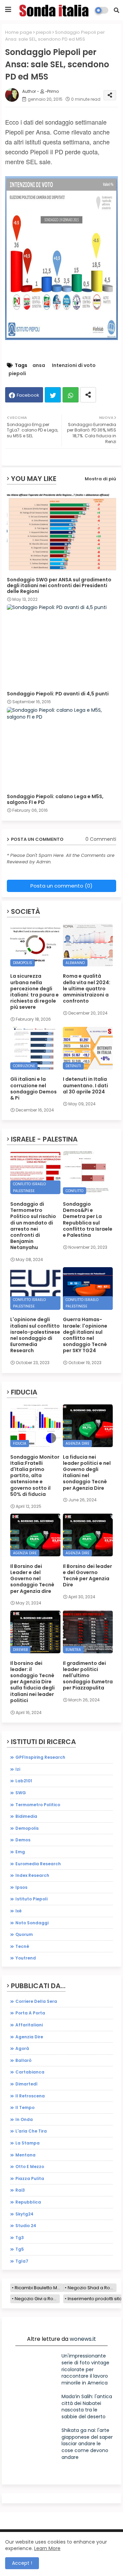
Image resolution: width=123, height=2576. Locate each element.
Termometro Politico (38, 1805)
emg (20, 1852)
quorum (24, 1934)
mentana (25, 2155)
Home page (19, 32)
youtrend (26, 1958)
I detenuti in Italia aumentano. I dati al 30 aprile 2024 (85, 1085)
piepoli (44, 32)
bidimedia (26, 1816)
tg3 (20, 2238)
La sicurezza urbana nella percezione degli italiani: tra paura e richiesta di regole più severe (35, 992)
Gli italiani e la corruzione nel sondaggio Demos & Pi (33, 1088)
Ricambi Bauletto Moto (39, 2288)
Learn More (47, 2548)
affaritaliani (29, 2025)
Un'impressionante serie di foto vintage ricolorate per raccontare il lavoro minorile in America (85, 2369)
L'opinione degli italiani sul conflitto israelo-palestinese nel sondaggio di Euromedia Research (35, 1335)
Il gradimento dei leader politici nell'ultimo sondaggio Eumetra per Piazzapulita (88, 1676)
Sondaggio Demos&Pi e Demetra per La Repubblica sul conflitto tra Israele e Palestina (88, 1220)
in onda (24, 2119)
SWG (21, 1793)
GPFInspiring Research (40, 1757)
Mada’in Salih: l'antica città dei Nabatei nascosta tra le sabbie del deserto (87, 2407)
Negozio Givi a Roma (37, 2299)
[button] (117, 10)
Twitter (53, 395)
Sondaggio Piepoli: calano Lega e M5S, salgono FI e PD (55, 799)
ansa (39, 365)
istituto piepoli (31, 1899)
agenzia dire (29, 2037)
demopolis (27, 1828)
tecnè (22, 1946)
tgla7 (22, 2261)
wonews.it (83, 2339)
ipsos (21, 1887)
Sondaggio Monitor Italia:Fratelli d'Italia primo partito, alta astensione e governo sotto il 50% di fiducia (35, 1476)
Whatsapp (71, 395)
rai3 (20, 2190)
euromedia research (38, 1864)
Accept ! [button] (22, 2563)
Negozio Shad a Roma (92, 2288)
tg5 (20, 2249)
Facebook (28, 395)
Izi (18, 1769)
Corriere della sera (36, 2001)
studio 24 (26, 2226)
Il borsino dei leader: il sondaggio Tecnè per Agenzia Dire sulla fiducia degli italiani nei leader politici (32, 1682)
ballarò (23, 2060)
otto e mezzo (30, 2167)
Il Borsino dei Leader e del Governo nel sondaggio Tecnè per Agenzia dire (32, 1579)
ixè (18, 1911)
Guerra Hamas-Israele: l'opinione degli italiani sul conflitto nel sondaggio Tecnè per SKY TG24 (85, 1335)
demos (23, 1840)
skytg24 (24, 2214)
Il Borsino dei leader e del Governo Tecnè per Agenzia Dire (87, 1576)
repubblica (28, 2202)
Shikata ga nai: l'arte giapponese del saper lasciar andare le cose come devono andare (87, 2444)
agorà (22, 2048)
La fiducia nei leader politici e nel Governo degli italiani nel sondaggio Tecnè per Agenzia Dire (87, 1473)
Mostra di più (100, 479)
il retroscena (30, 2096)
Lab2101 (24, 1781)
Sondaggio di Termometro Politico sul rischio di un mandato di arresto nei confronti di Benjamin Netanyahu (33, 1226)
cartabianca (30, 2072)
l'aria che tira (31, 2131)
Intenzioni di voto (74, 365)
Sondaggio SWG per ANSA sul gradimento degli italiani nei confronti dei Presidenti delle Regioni (59, 586)
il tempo (25, 2107)
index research (32, 1875)
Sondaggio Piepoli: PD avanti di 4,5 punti (58, 694)
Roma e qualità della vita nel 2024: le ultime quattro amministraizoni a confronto (87, 988)
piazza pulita (30, 2178)
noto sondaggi (32, 1923)
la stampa (28, 2143)
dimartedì (26, 2084)
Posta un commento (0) (61, 886)
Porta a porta (30, 2013)
